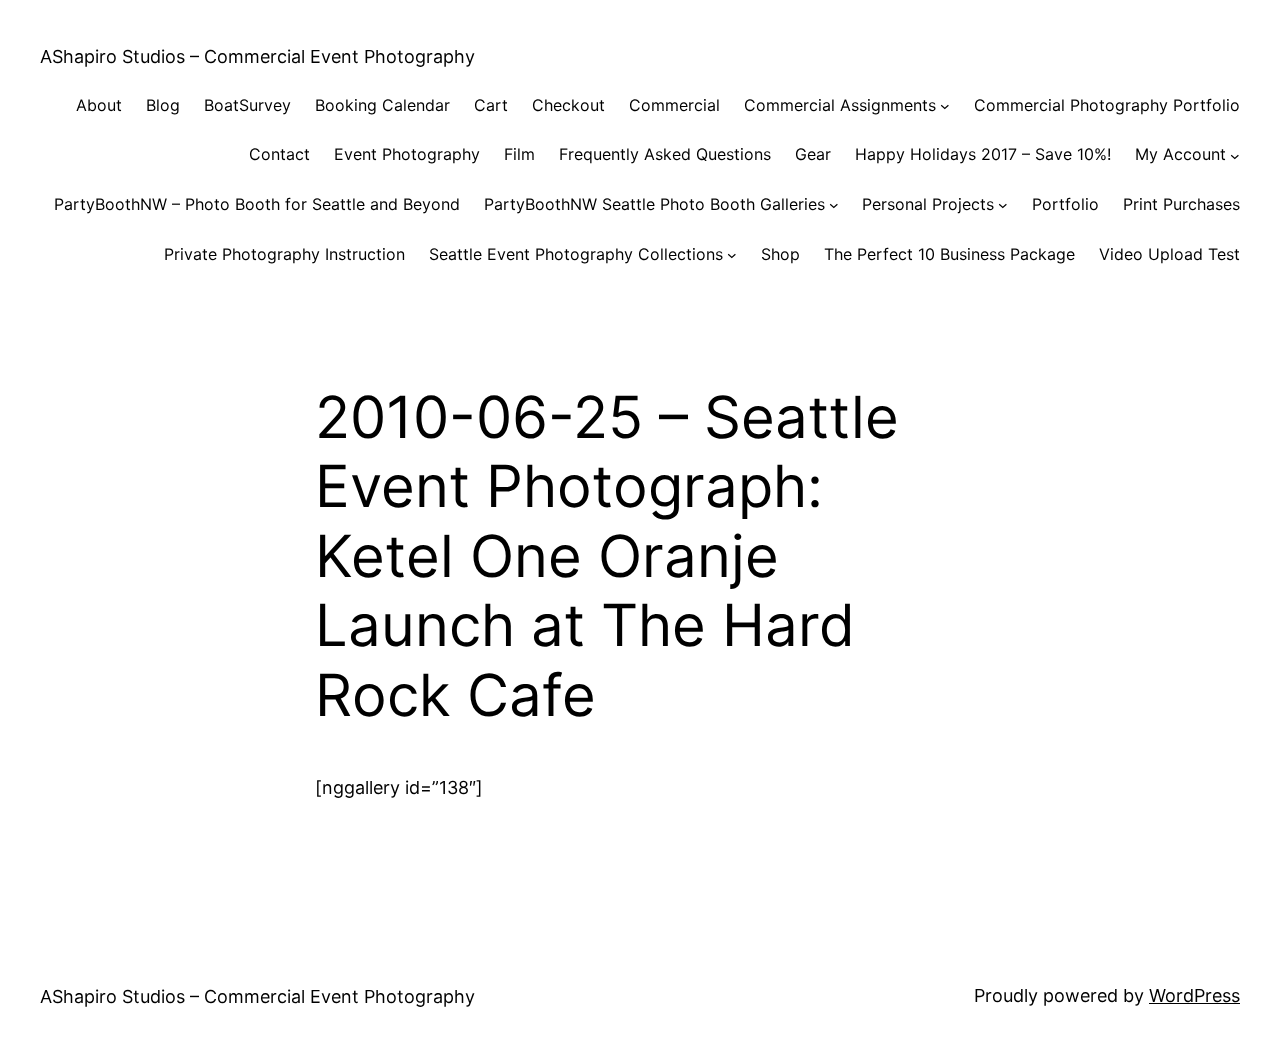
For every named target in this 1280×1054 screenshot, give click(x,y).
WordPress (1194, 995)
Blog (163, 105)
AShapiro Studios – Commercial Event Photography (257, 56)
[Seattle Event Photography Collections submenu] (732, 255)
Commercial (674, 105)
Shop (780, 254)
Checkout (568, 105)
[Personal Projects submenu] (1003, 205)
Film (519, 154)
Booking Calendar (382, 105)
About (99, 105)
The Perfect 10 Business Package (949, 254)
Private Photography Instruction (284, 254)
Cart (491, 105)
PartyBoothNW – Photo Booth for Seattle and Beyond (257, 204)
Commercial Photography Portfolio (1107, 105)
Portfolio (1065, 204)
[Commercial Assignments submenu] (945, 106)
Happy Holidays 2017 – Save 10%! (983, 154)
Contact (279, 154)
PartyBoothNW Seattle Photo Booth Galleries (654, 204)
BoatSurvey (247, 105)
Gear (813, 154)
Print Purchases (1181, 204)
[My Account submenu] (1235, 155)
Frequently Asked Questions (665, 154)
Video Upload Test (1169, 254)
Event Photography (407, 154)
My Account (1180, 154)
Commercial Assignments (840, 105)
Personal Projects (928, 204)
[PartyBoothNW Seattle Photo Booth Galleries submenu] (834, 205)
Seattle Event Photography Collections (576, 254)
